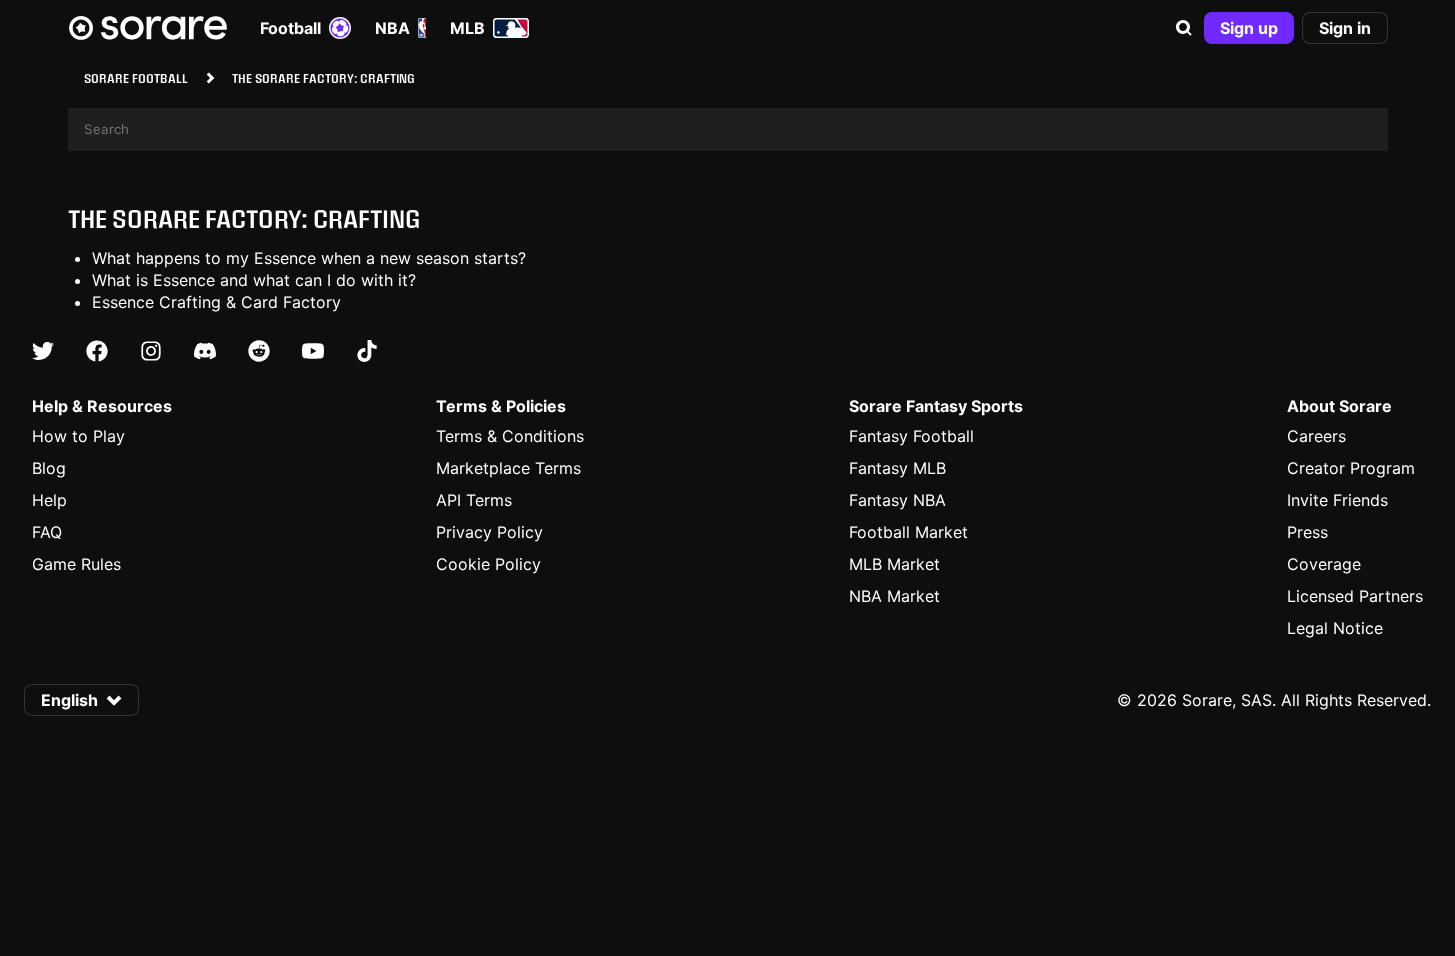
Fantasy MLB (897, 468)
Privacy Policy (489, 532)
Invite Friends (1337, 500)
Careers (1316, 436)
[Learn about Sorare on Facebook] (97, 351)
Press (1307, 532)
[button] (1184, 28)
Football (290, 28)
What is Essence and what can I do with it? (254, 280)
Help (49, 500)
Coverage (1324, 564)
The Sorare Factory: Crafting (244, 218)
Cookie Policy (488, 564)
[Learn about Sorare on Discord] (205, 351)
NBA (392, 28)
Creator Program (1351, 468)
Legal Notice (1335, 628)
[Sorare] (148, 28)
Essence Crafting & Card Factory (216, 302)
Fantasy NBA (897, 500)
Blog (49, 468)
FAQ (47, 532)
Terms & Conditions (510, 436)
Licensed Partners (1355, 596)
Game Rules (76, 564)
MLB (467, 28)
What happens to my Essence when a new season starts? (309, 258)
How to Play (78, 436)
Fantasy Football (911, 436)
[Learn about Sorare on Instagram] (151, 351)
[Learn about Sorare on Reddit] (259, 351)
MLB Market (894, 564)
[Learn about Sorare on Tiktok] (367, 351)
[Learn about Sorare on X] (43, 351)
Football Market (908, 532)
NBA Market (894, 596)
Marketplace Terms (508, 468)
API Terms (474, 500)
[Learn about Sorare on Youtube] (313, 351)
